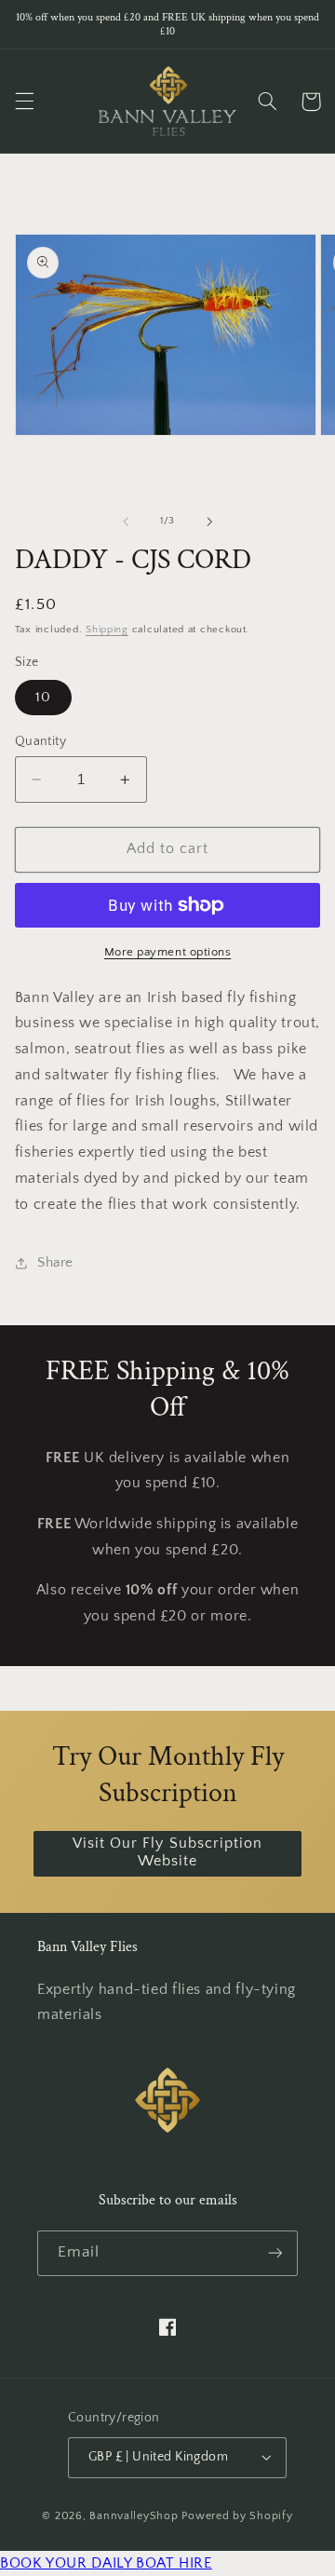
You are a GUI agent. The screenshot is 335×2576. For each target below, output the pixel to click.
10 (43, 698)
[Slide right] (209, 522)
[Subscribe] (275, 2253)
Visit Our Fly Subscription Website (167, 1852)
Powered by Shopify (237, 2516)
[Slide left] (126, 522)
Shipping (107, 630)
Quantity (40, 741)
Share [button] (55, 1263)
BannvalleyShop (134, 2516)
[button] (24, 102)
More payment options (168, 952)
